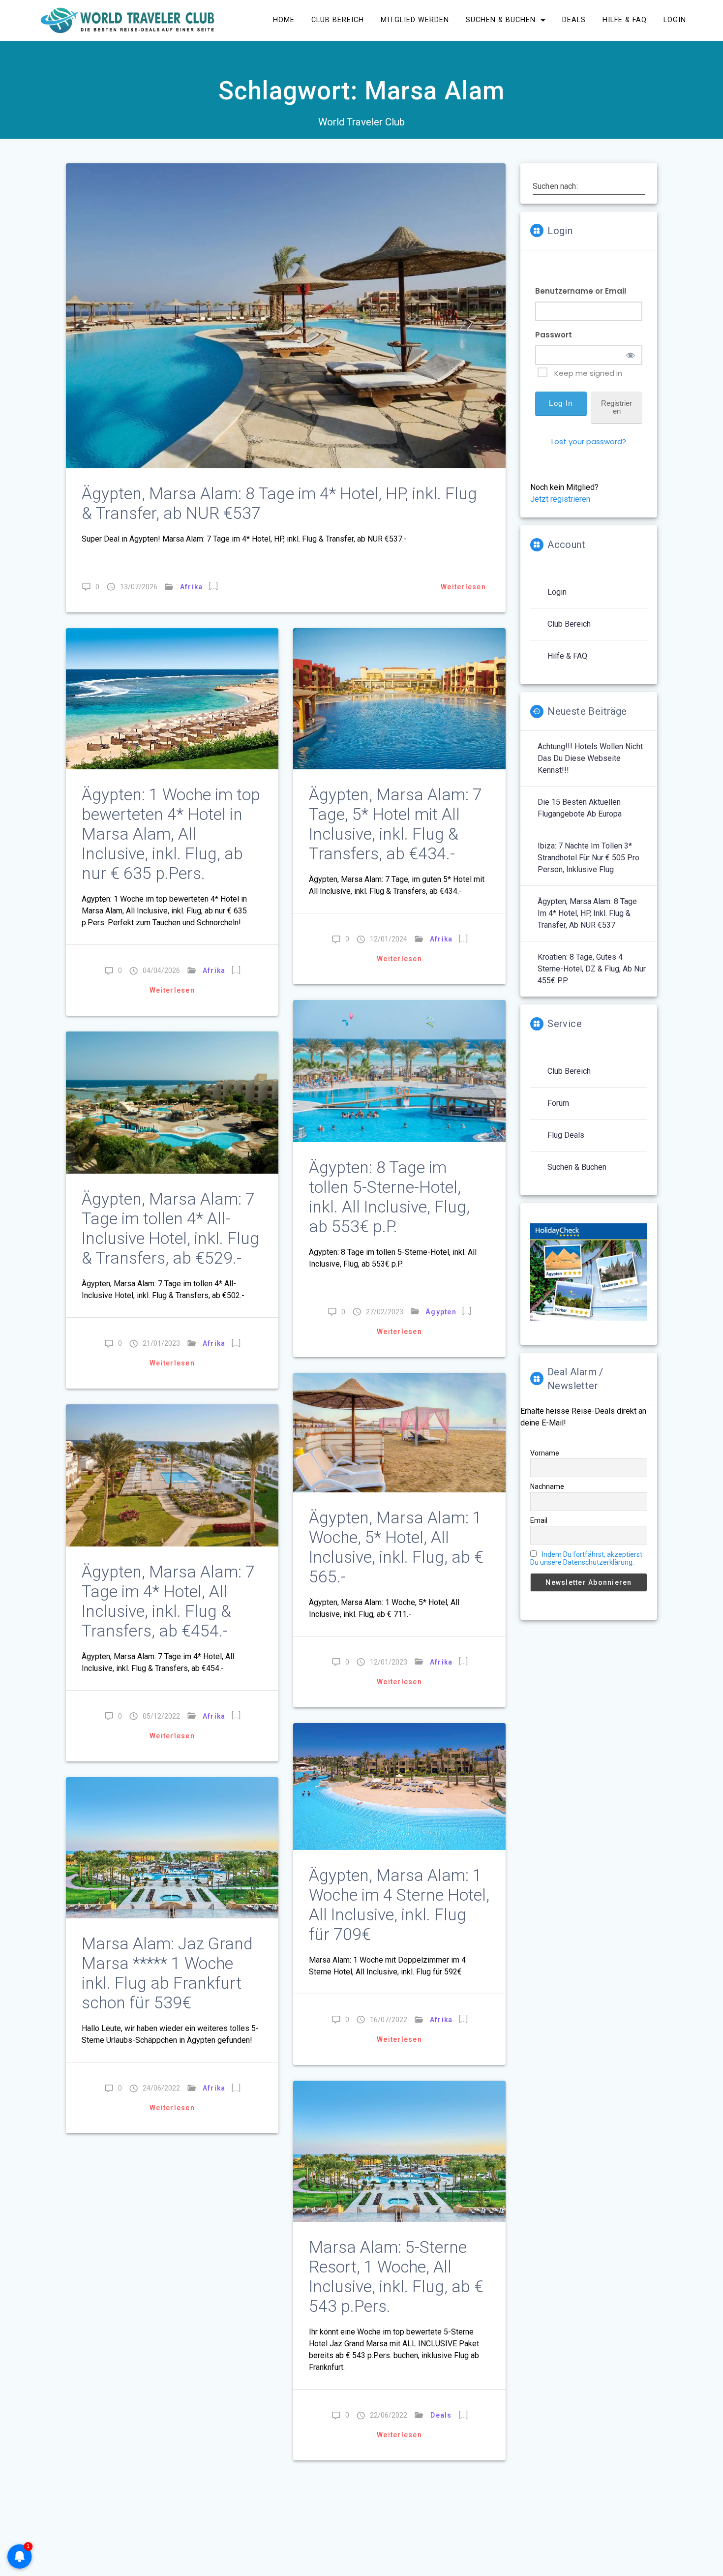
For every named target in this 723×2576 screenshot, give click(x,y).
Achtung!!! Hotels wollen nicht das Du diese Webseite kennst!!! (590, 758)
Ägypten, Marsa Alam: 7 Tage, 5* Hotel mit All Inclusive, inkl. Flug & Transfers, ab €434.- (395, 824)
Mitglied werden (415, 20)
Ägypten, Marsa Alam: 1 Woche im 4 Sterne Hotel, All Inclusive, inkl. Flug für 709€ (399, 1905)
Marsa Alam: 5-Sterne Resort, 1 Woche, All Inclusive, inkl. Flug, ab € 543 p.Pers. (396, 2277)
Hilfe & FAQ (625, 20)
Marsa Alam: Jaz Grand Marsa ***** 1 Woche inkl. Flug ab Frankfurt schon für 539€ (167, 1973)
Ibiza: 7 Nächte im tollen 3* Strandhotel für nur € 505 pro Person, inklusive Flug (588, 858)
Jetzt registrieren (560, 499)
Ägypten (441, 1312)
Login (675, 20)
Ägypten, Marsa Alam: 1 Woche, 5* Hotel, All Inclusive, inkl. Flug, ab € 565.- (396, 1547)
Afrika (192, 587)
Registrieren (617, 407)
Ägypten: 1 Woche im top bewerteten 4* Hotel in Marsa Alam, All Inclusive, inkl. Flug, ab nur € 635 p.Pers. (171, 834)
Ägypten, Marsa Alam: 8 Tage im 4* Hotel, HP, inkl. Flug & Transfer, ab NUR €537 (587, 913)
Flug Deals (566, 1135)
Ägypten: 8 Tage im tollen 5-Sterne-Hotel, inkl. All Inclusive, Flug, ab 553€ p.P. (389, 1197)
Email (539, 1520)
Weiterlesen (463, 587)
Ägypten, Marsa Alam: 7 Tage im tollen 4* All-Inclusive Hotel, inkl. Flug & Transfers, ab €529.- (170, 1228)
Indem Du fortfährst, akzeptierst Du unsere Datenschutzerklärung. (586, 1558)
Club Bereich (338, 20)
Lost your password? (589, 441)
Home (284, 20)
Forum (558, 1103)
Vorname (545, 1453)
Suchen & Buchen (501, 20)
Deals (574, 20)
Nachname (547, 1486)
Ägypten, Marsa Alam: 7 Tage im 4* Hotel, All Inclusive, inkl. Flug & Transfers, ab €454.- (168, 1601)
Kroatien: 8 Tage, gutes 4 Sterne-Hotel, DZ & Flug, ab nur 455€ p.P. (592, 969)
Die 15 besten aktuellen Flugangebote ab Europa (580, 808)
